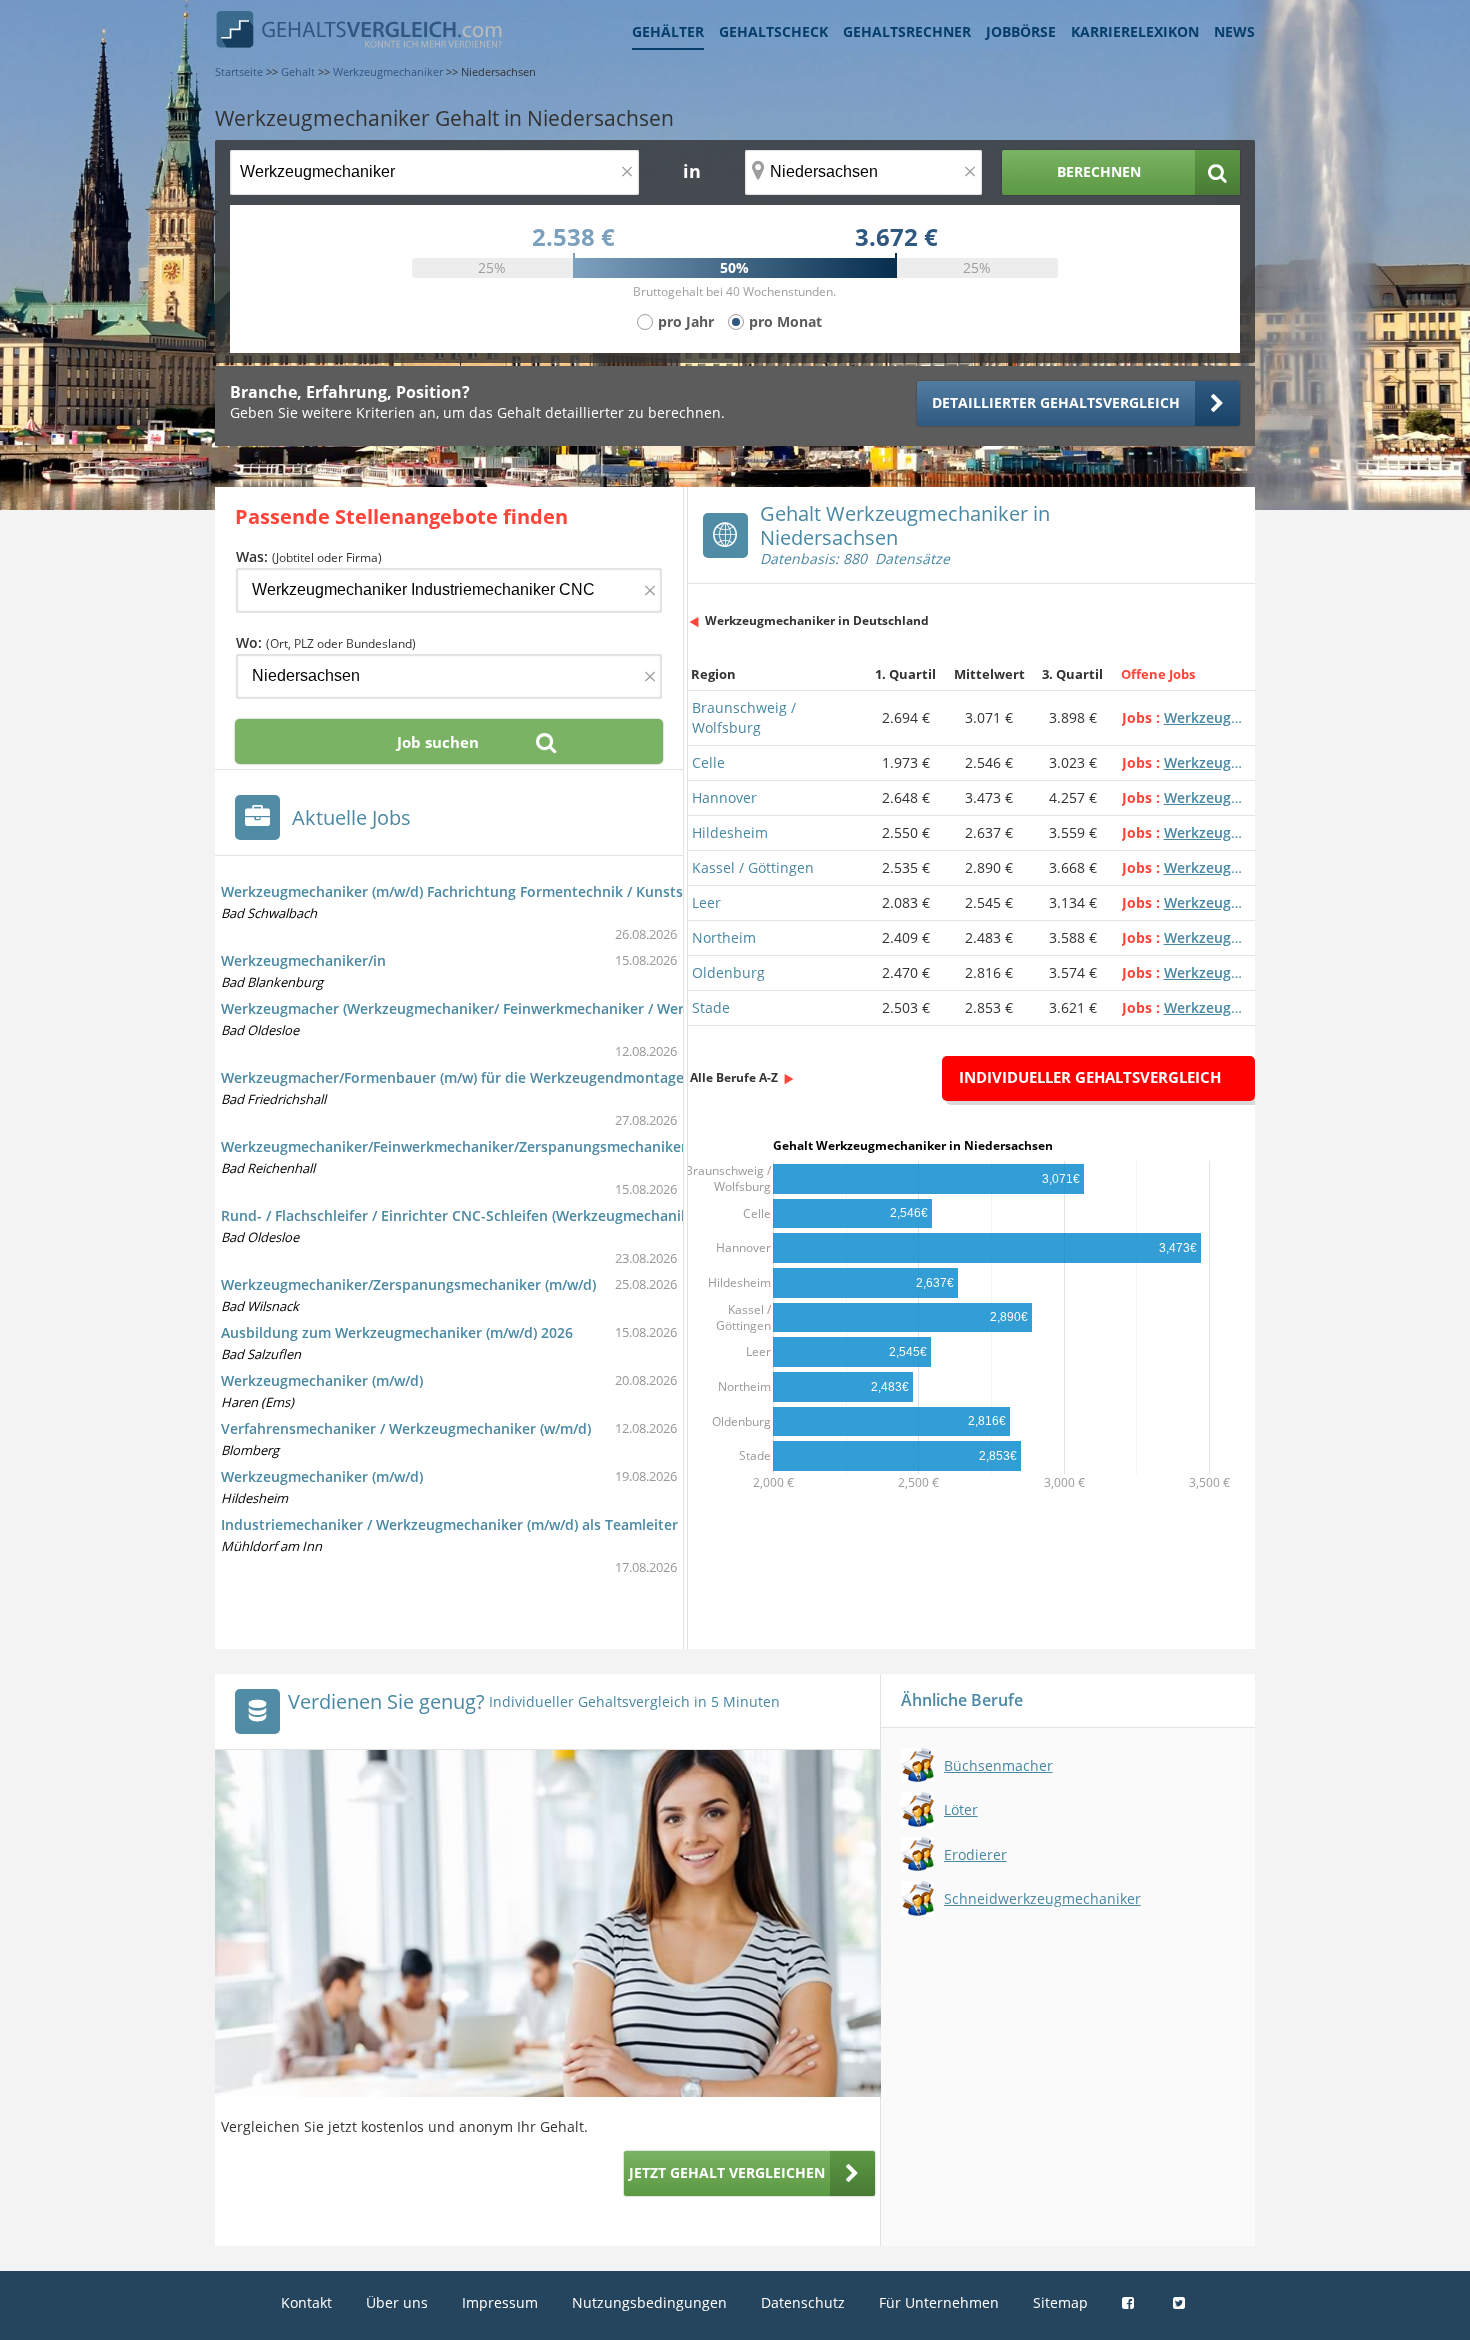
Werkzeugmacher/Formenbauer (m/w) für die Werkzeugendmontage (452, 1077)
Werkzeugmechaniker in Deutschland (817, 620)
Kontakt (306, 2302)
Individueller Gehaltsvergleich (1090, 1077)
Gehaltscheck (773, 31)
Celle (708, 762)
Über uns (397, 2302)
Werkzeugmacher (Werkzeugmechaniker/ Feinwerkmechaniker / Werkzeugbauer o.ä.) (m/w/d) (536, 1008)
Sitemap (1060, 2302)
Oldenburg (728, 972)
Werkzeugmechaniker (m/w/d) (322, 1380)
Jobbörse (1021, 31)
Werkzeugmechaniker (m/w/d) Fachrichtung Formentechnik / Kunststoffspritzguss (499, 891)
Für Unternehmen (939, 2302)
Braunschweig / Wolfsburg (744, 717)
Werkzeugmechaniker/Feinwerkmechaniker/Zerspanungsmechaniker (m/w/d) (481, 1146)
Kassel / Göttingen (753, 867)
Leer (706, 902)
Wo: (326, 642)
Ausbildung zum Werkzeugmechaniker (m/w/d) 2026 (397, 1332)
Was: (309, 556)
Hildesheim (730, 832)
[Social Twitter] (1181, 2302)
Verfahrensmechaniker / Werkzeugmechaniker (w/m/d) (406, 1428)
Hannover (724, 797)
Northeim (724, 937)
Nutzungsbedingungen (649, 2302)
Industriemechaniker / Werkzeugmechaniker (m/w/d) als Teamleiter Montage (482, 1524)
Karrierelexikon (1135, 31)
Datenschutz (803, 2302)
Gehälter (668, 31)
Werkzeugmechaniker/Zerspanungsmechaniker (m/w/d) (408, 1284)
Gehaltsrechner (907, 31)
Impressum (500, 2302)
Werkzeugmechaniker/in (303, 960)
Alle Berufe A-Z (734, 1077)
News (1234, 31)
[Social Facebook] (1130, 2302)
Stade (711, 1007)
